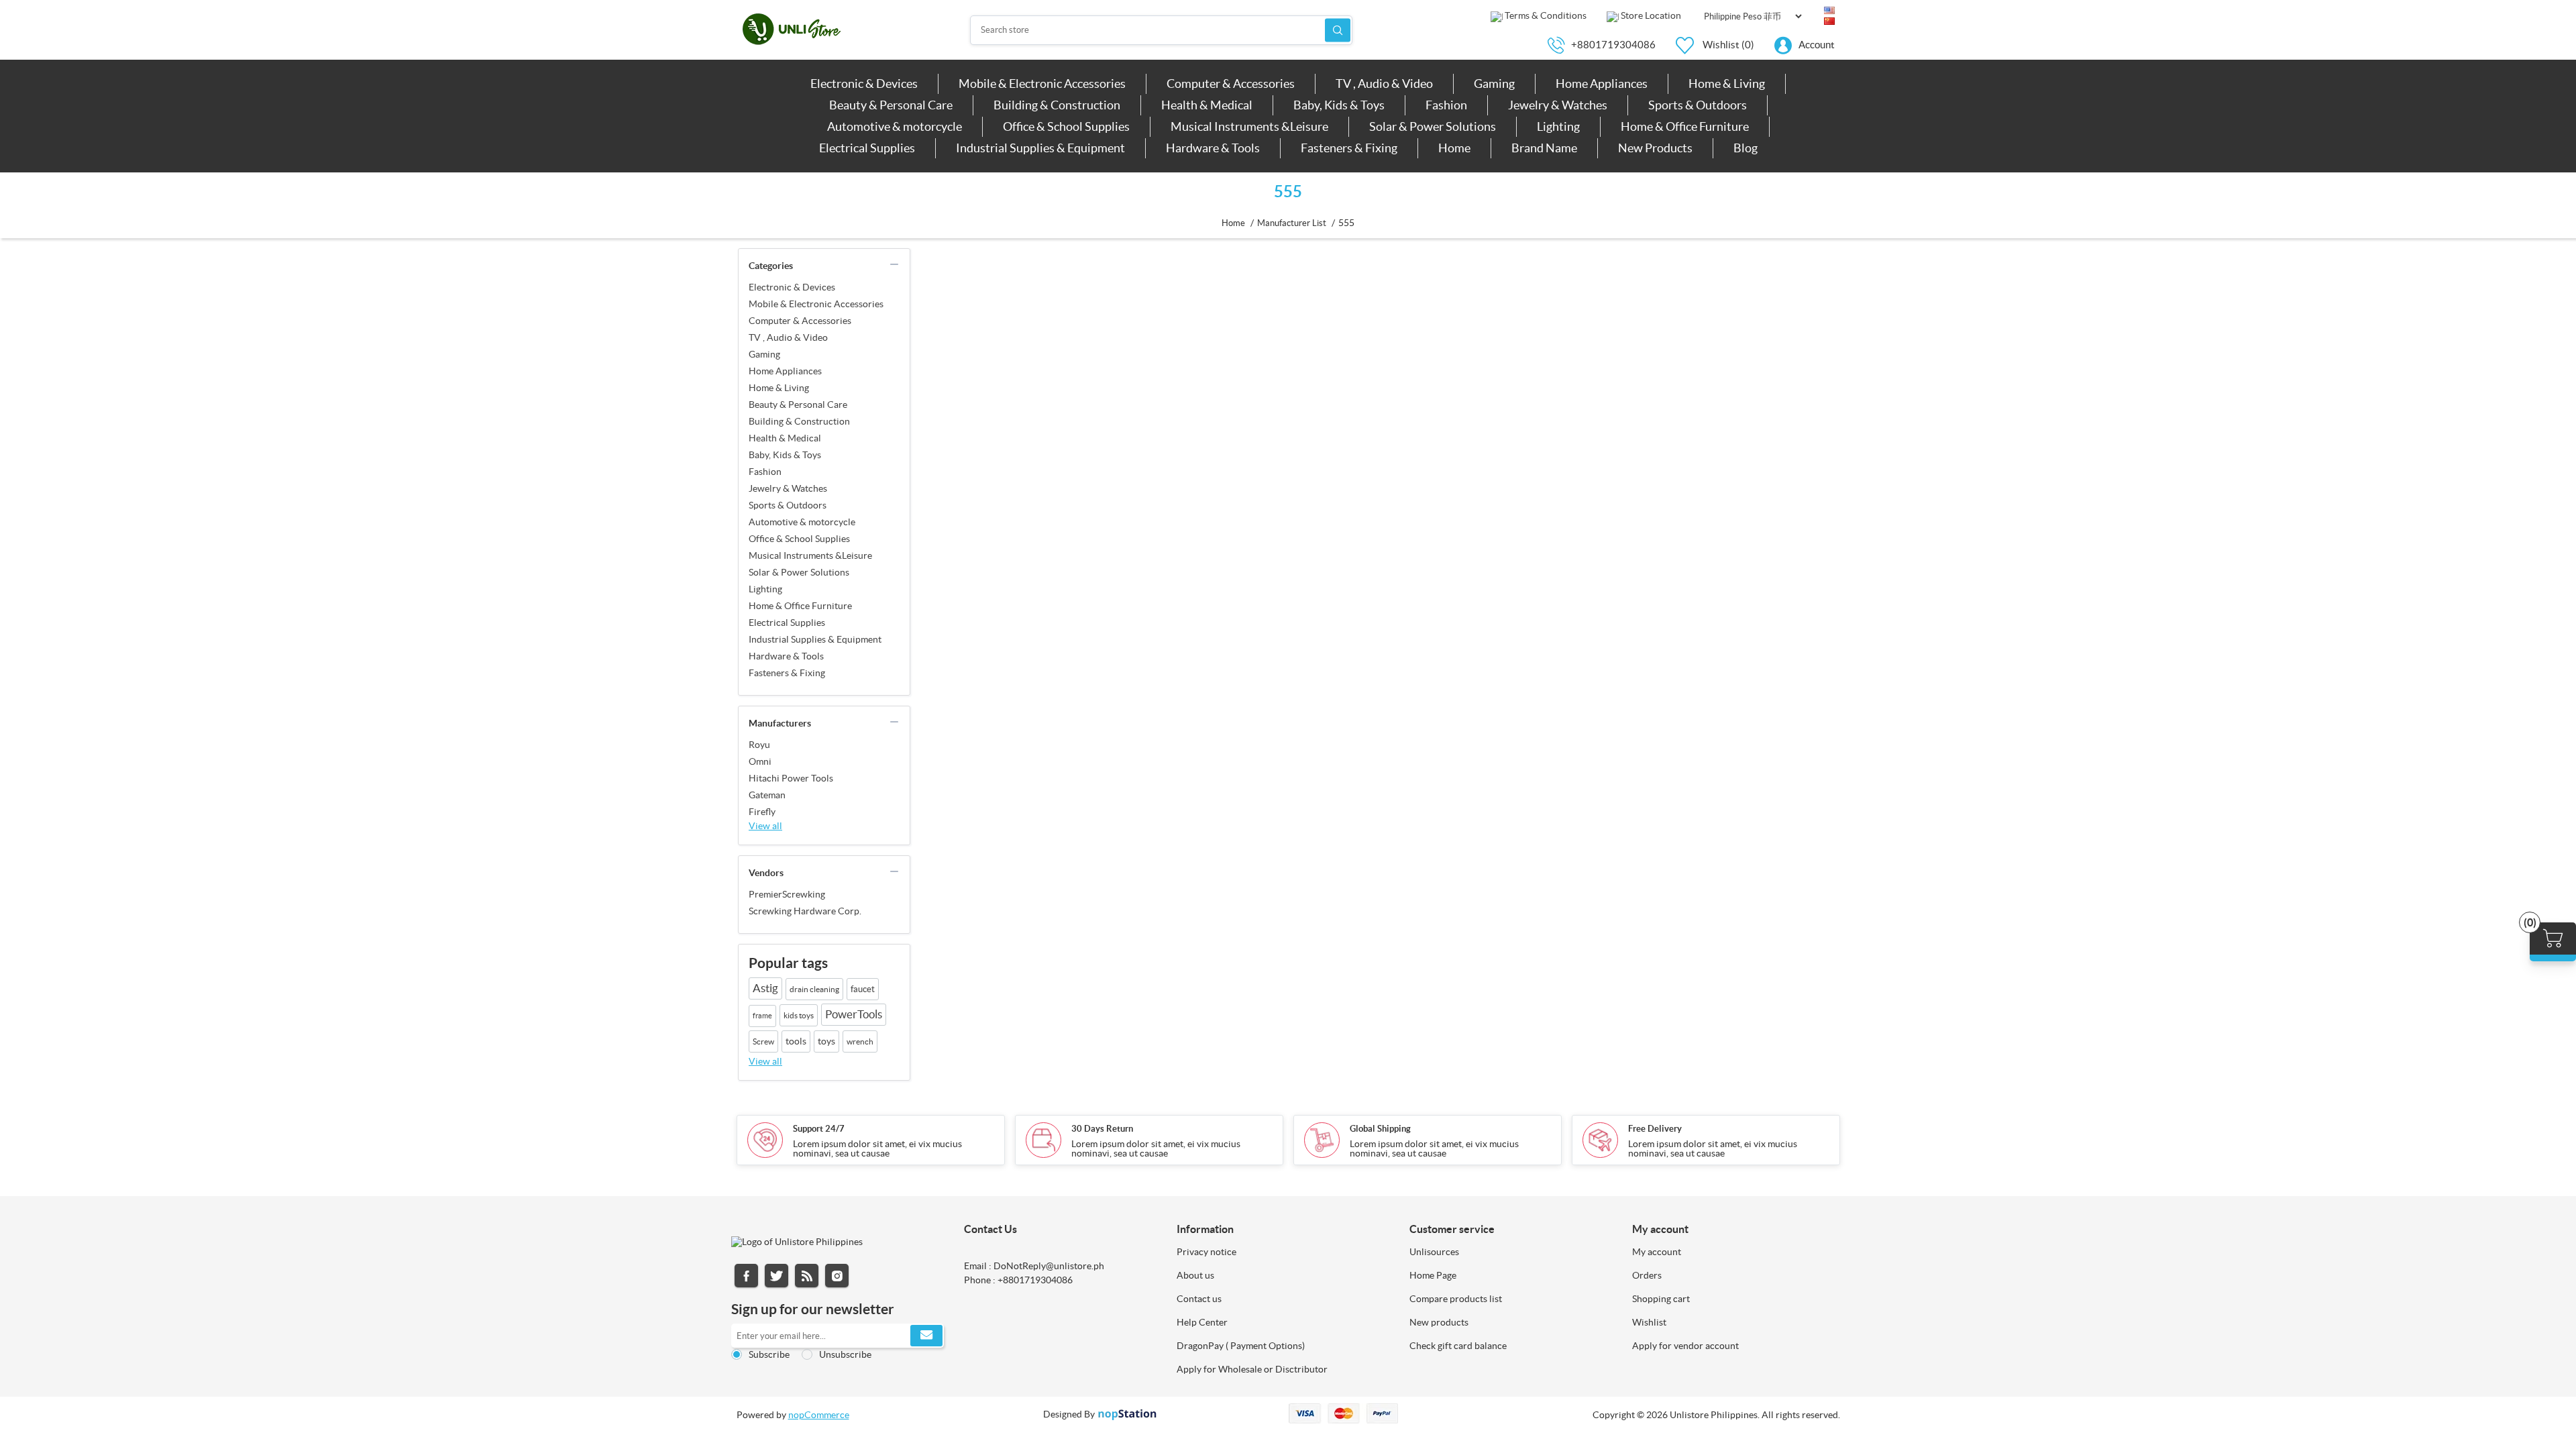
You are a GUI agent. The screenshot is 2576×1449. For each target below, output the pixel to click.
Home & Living (779, 388)
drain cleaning (814, 989)
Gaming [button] (1494, 84)
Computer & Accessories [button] (1231, 84)
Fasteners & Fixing (787, 673)
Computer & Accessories (800, 321)
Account (1817, 45)
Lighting (765, 589)
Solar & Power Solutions (799, 572)
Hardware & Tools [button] (1213, 148)
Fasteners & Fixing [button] (1349, 148)
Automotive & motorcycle (802, 522)
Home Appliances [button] (1602, 84)
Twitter (776, 1276)
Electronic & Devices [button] (864, 84)
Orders (1647, 1275)
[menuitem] (864, 84)
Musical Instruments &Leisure (810, 555)
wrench (860, 1041)
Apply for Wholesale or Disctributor (1252, 1369)
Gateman (767, 795)
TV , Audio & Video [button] (1384, 84)
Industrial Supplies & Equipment (815, 639)
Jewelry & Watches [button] (1558, 105)
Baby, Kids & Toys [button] (1339, 105)
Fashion (765, 472)
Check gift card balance (1458, 1346)
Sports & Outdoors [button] (1698, 105)
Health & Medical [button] (1207, 105)
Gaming (764, 354)
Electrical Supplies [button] (867, 148)
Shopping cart (1661, 1299)
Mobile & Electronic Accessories (816, 304)
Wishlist (1649, 1322)
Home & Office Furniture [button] (1685, 126)
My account (1657, 1252)
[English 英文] (1829, 11)
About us (1195, 1275)
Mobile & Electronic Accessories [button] (1042, 84)
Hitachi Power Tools (791, 778)
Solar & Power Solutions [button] (1433, 126)
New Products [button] (1655, 148)
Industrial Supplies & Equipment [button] (1040, 148)
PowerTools (854, 1014)
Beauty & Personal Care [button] (891, 105)
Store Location (1650, 15)
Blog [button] (1746, 148)
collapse (894, 264)
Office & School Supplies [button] (1066, 126)
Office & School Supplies (799, 539)
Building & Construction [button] (1057, 105)
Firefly (762, 812)
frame (762, 1016)
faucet (863, 989)
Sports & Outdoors (788, 505)
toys (826, 1041)
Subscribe (769, 1354)
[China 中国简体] (1829, 21)
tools (796, 1041)
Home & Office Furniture (800, 606)
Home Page (1433, 1275)
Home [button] (1454, 148)
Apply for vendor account (1685, 1346)
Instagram (837, 1276)
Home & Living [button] (1727, 84)
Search (1338, 30)
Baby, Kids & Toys (785, 455)
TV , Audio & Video (788, 337)
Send (926, 1336)
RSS (807, 1276)
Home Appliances (785, 371)
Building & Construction (799, 421)
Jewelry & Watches (788, 488)
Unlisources (1434, 1252)
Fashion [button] (1446, 105)
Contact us (1199, 1299)
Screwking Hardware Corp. (805, 911)
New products (1439, 1322)
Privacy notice (1206, 1252)
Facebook (746, 1276)
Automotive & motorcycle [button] (895, 126)
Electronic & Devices (792, 287)
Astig (765, 988)
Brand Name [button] (1544, 148)
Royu (759, 745)
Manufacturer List (1292, 223)
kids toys (799, 1015)
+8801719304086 (1613, 45)
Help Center (1202, 1322)
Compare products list (1456, 1299)
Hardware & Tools (786, 656)
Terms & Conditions (1545, 15)
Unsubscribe (845, 1354)
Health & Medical (785, 438)
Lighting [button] (1558, 126)
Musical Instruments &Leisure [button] (1249, 126)
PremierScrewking (787, 894)
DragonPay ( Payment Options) (1241, 1346)
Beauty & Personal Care (798, 405)
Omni (760, 761)
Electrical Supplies (787, 623)
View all (765, 826)
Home (1233, 223)
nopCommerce (819, 1415)
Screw (763, 1041)
